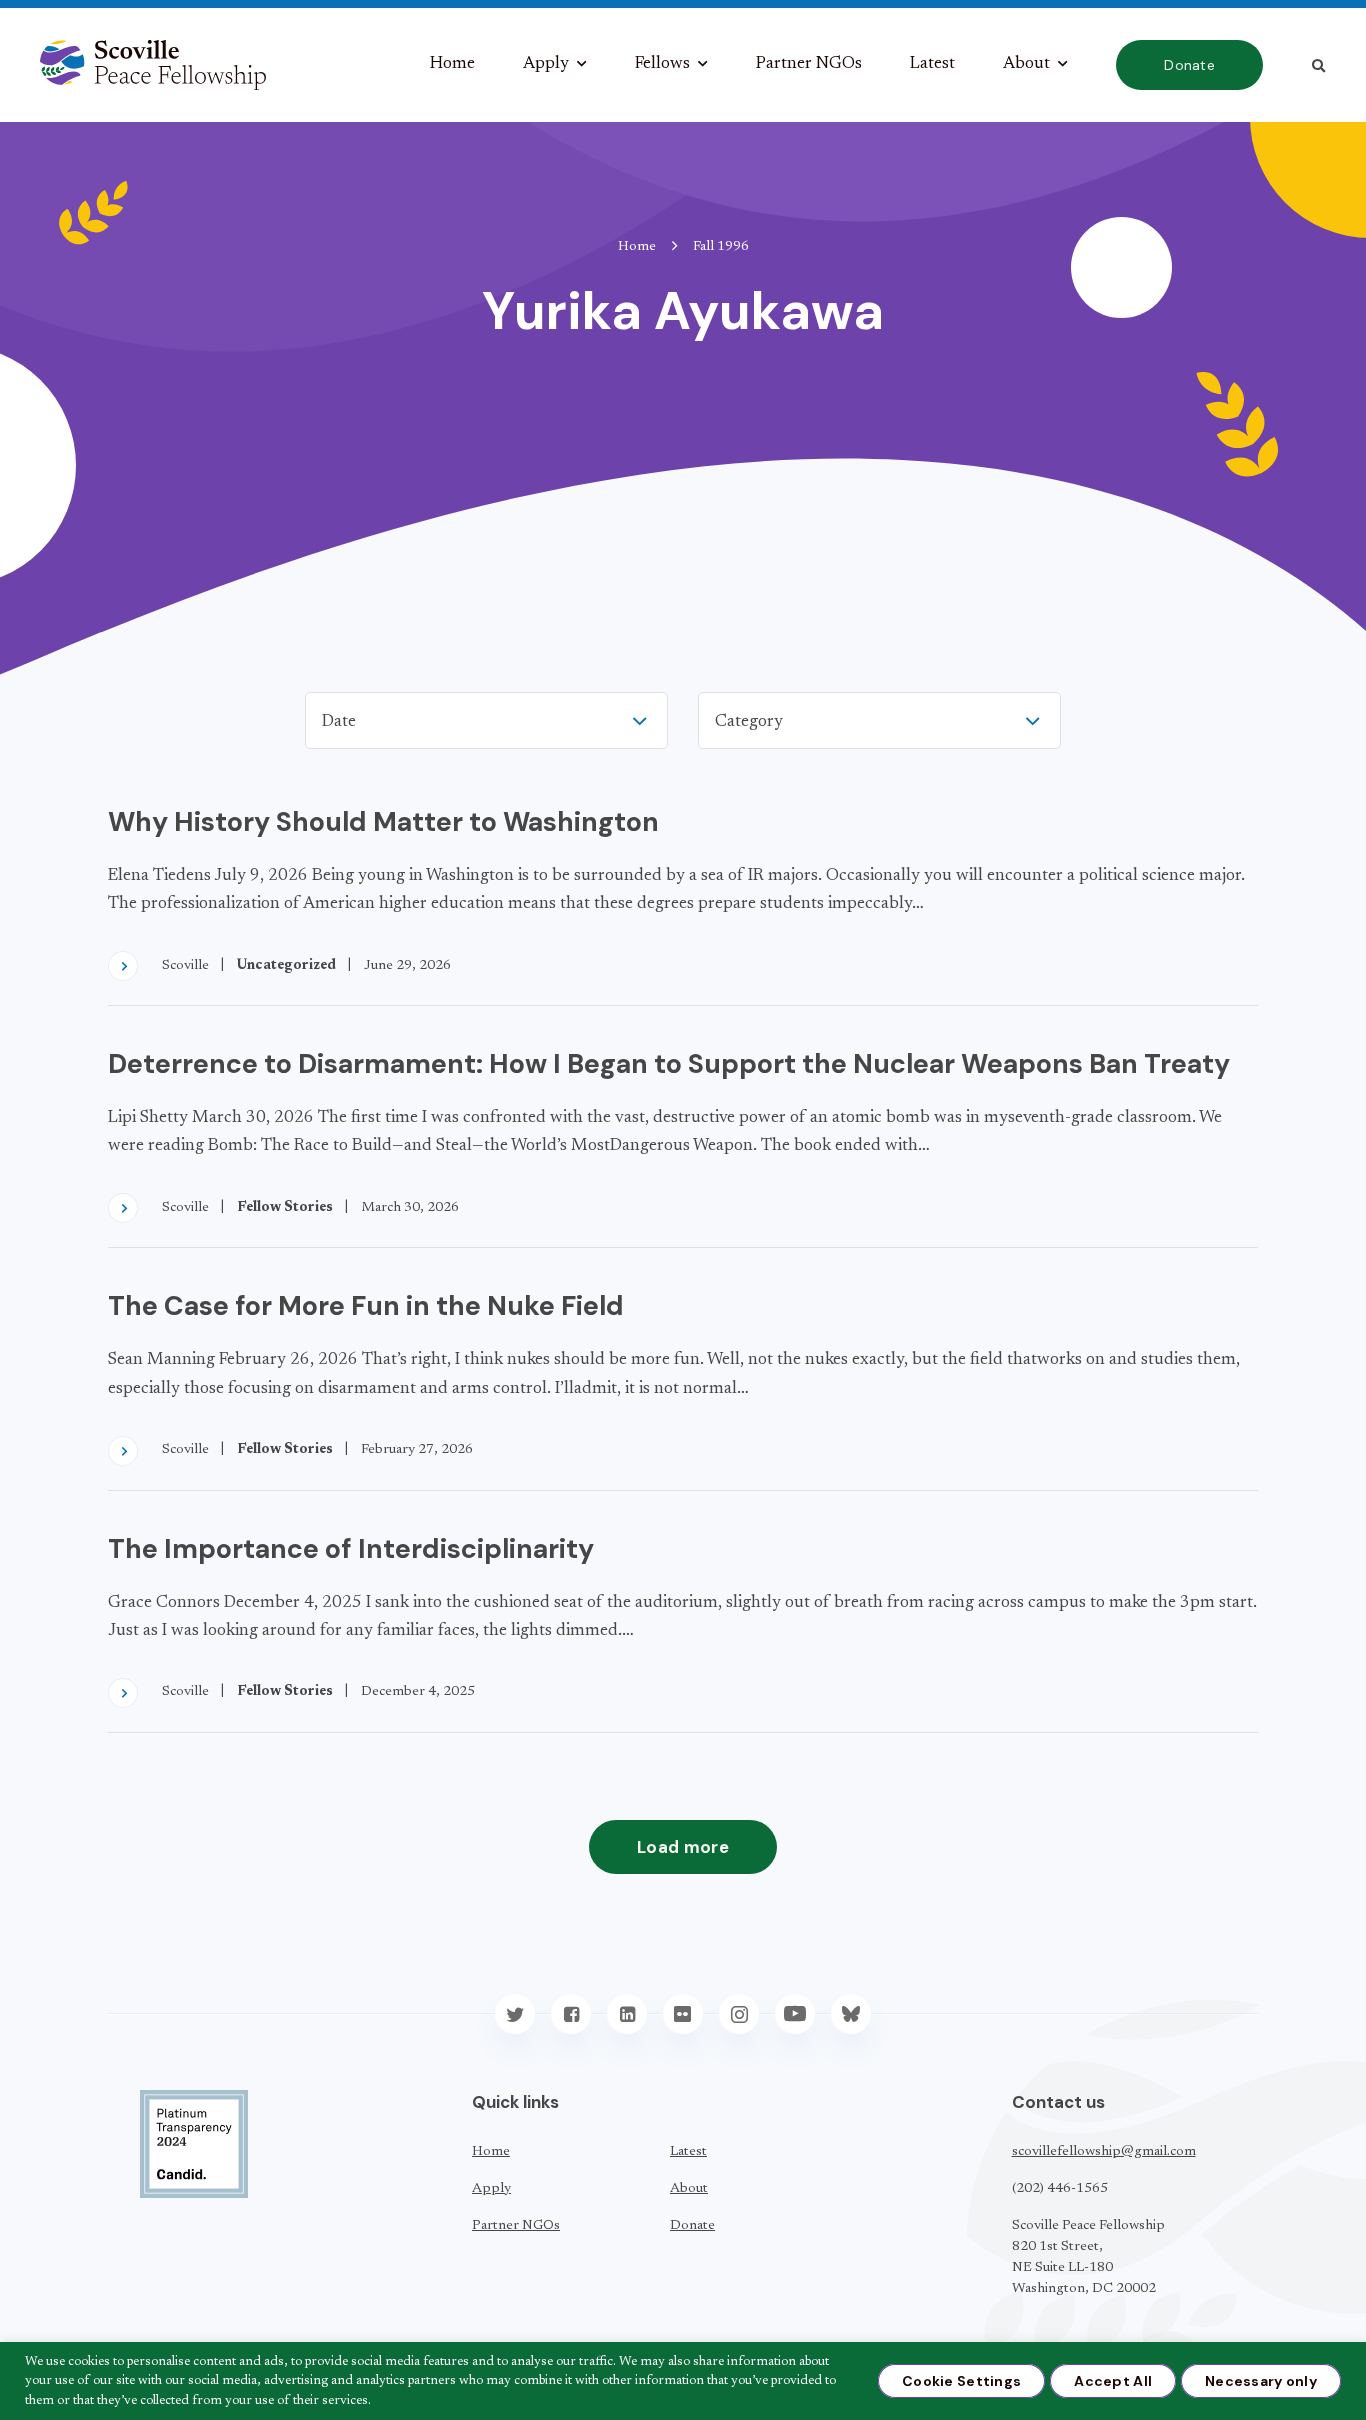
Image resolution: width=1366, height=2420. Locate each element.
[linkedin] (627, 2014)
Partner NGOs (809, 64)
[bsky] (851, 2014)
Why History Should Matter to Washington (383, 821)
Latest (932, 64)
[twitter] (515, 2014)
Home (452, 64)
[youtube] (795, 2014)
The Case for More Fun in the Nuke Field (366, 1305)
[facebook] (571, 2014)
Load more (683, 1847)
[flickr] (683, 2014)
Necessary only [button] (1261, 2381)
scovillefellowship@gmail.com (1104, 2152)
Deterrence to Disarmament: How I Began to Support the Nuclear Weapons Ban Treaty (669, 1063)
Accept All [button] (1113, 2381)
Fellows (662, 64)
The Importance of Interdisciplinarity (351, 1548)
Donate (1189, 65)
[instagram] (739, 2014)
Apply (546, 64)
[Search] (1318, 65)
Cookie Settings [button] (961, 2381)
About (1026, 64)
